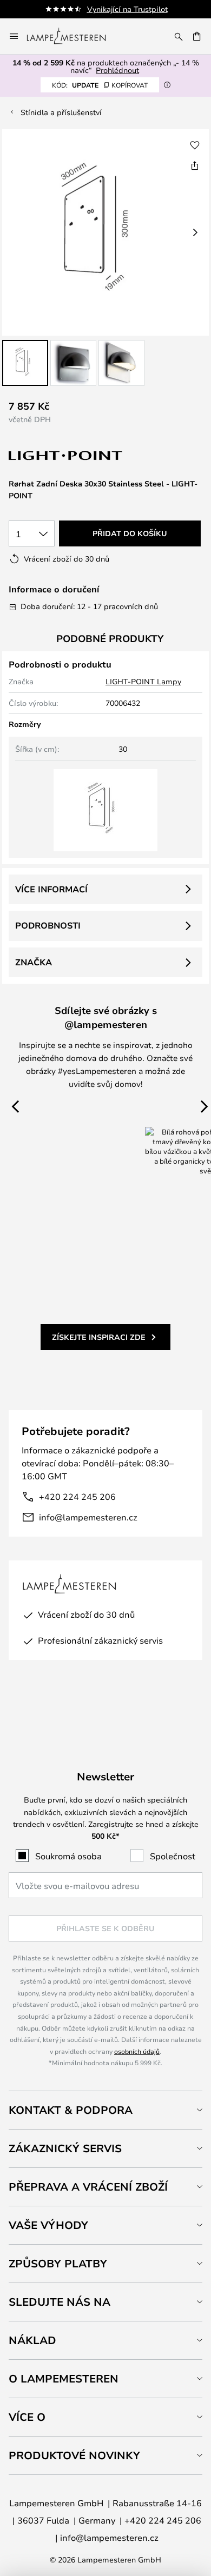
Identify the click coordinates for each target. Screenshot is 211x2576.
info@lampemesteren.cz (88, 1517)
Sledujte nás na (60, 2302)
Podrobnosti (48, 925)
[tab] (105, 2110)
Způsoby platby (58, 2263)
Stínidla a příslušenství (61, 112)
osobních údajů (137, 2051)
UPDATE (100, 85)
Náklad (32, 2340)
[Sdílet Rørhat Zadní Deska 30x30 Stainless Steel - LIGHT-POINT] (195, 165)
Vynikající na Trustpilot (127, 9)
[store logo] (73, 36)
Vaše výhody (48, 2225)
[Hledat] (179, 36)
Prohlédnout (117, 70)
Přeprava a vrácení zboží (88, 2187)
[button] (25, 363)
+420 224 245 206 (77, 1496)
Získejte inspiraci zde (99, 1337)
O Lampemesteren (64, 2378)
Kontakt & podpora (71, 2110)
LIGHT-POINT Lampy (143, 681)
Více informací (51, 889)
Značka (34, 962)
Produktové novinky (74, 2455)
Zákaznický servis (65, 2148)
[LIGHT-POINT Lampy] (66, 456)
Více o (27, 2417)
